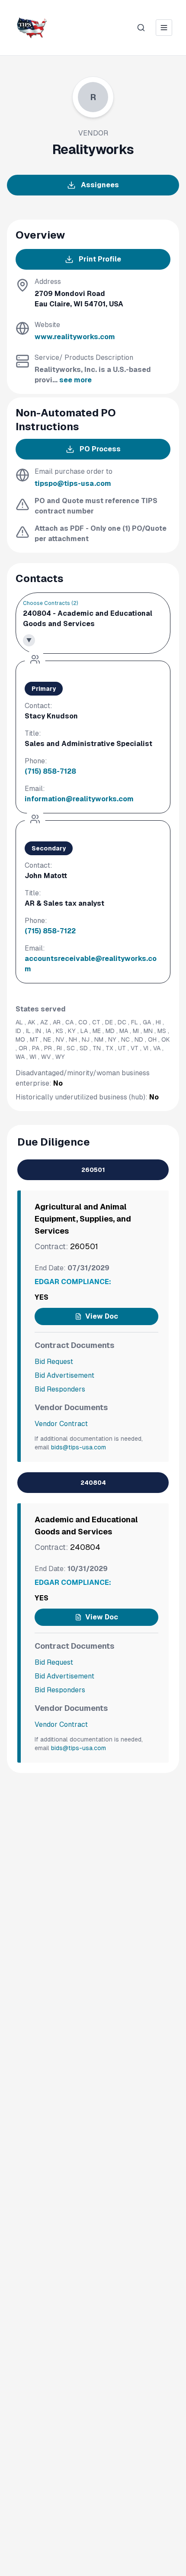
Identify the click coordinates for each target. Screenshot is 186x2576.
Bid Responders (60, 1389)
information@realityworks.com (79, 799)
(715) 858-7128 (50, 771)
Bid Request (54, 1362)
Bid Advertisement (64, 1375)
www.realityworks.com (75, 337)
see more (75, 380)
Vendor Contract (61, 1424)
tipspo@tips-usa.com (73, 483)
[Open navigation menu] (164, 28)
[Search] (141, 28)
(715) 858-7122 (50, 931)
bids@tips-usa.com (79, 1447)
